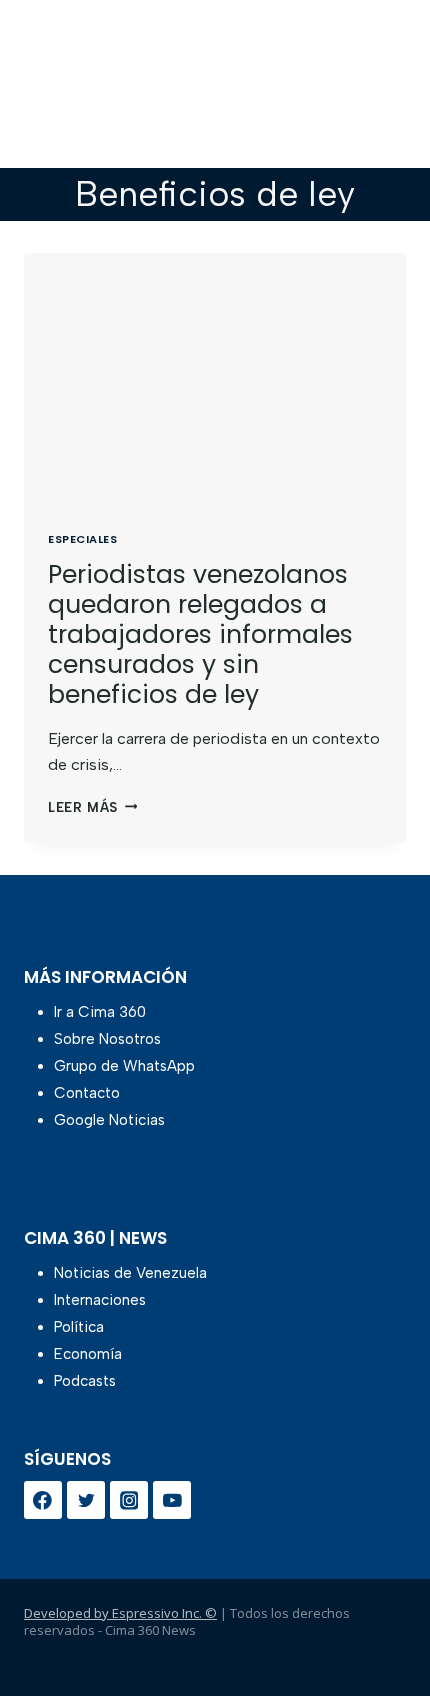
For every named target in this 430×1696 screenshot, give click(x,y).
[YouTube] (172, 1500)
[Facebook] (43, 1500)
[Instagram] (129, 1500)
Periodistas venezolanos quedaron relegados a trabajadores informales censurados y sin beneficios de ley (200, 634)
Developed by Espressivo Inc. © (120, 1613)
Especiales (83, 539)
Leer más (92, 807)
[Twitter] (86, 1500)
